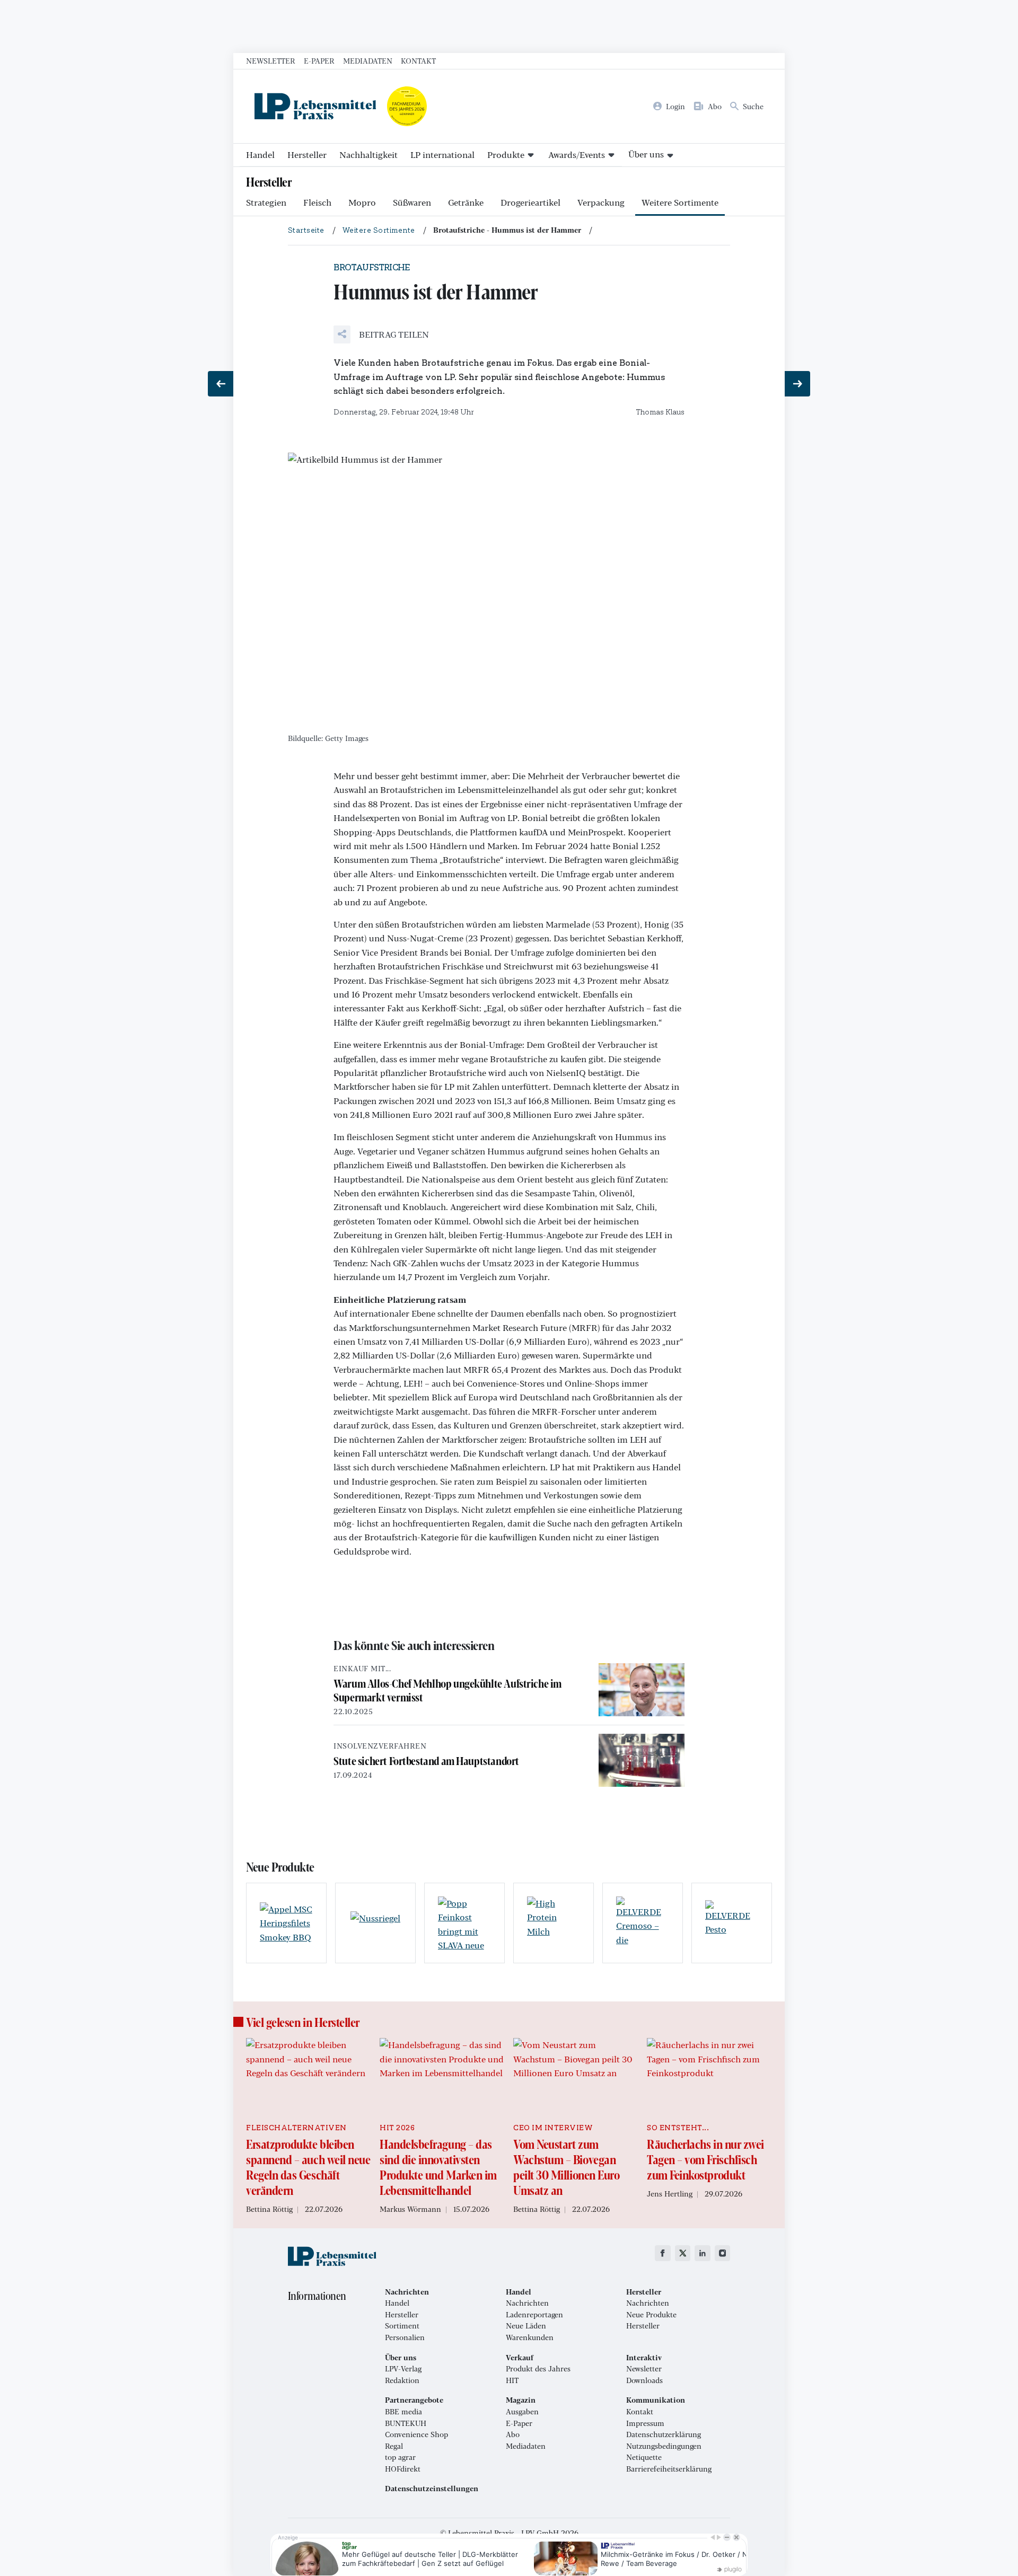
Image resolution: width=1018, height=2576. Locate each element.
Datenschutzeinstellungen (432, 2489)
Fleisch (317, 202)
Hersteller (307, 155)
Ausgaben (522, 2412)
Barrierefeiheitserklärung (669, 2469)
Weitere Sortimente (680, 202)
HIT (512, 2380)
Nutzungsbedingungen (664, 2446)
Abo (513, 2434)
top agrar (400, 2457)
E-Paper (319, 60)
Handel (260, 155)
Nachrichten (527, 2303)
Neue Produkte (651, 2315)
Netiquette (644, 2457)
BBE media (403, 2412)
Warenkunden (530, 2337)
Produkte (506, 155)
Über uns (646, 154)
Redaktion (402, 2380)
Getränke (466, 202)
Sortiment (402, 2326)
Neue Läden (526, 2326)
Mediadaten (368, 60)
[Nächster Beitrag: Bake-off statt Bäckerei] (797, 384)
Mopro (362, 202)
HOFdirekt (403, 2469)
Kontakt (418, 60)
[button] (381, 334)
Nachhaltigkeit (368, 155)
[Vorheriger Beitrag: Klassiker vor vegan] (221, 384)
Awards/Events (577, 155)
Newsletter (271, 60)
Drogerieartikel (530, 202)
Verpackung (601, 202)
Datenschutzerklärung (664, 2434)
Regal (394, 2446)
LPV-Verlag (403, 2369)
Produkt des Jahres (538, 2369)
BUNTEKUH (406, 2423)
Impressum (645, 2423)
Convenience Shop (416, 2434)
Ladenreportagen (534, 2315)
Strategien (266, 202)
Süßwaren (412, 202)
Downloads (644, 2380)
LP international (442, 155)
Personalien (405, 2337)
